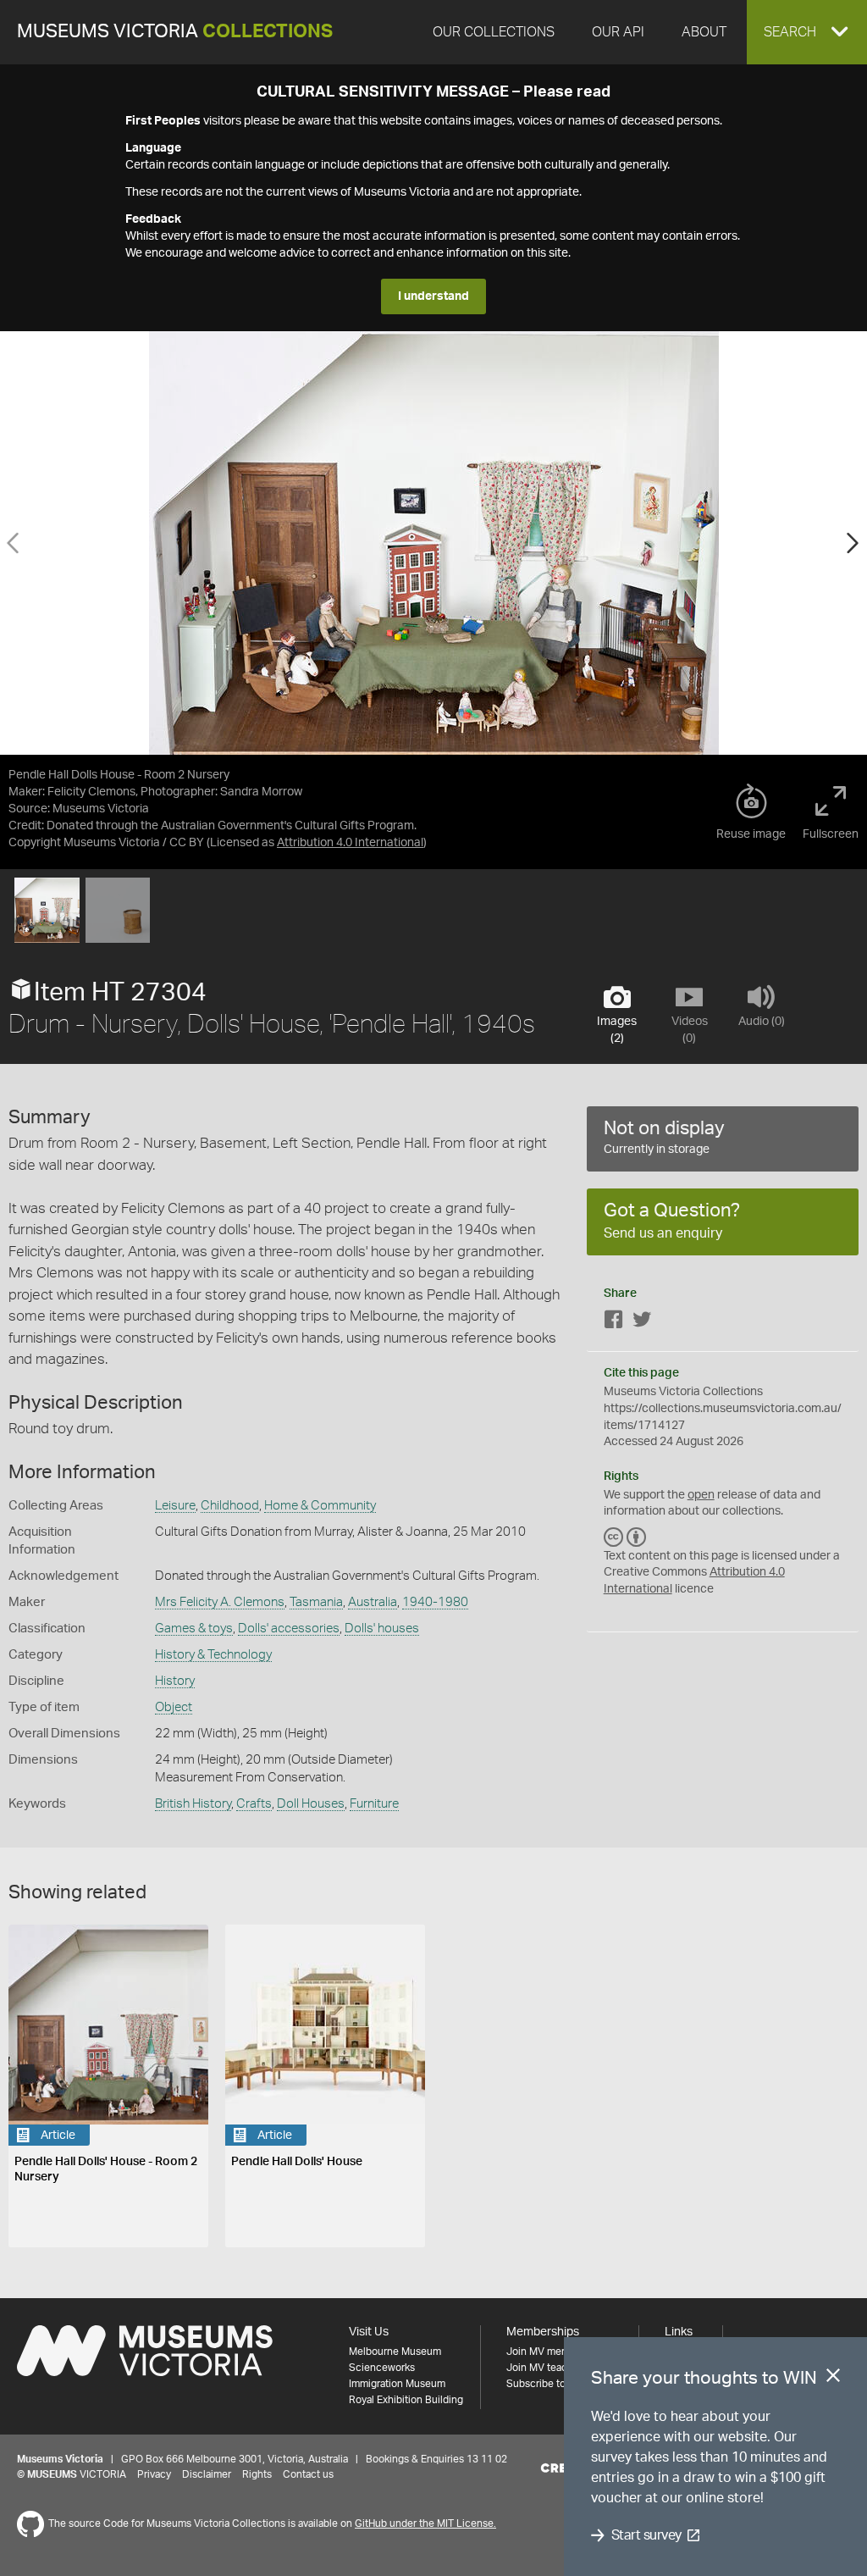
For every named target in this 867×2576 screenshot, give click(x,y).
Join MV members (548, 2352)
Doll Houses (311, 1804)
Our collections (494, 32)
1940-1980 (435, 1602)
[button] (807, 32)
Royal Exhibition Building (406, 2400)
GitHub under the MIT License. (425, 2523)
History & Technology (213, 1655)
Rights (257, 2474)
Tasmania (316, 1602)
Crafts (254, 1804)
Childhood (230, 1506)
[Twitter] (642, 1323)
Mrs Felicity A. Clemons (220, 1602)
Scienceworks (382, 2368)
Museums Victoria (175, 32)
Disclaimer (207, 2474)
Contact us (308, 2474)
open (701, 1495)
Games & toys (194, 1629)
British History (193, 1804)
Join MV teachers (547, 2368)
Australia (373, 1602)
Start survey (646, 2535)
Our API (618, 32)
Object (174, 1707)
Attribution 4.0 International (350, 843)
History (175, 1681)
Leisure (175, 1506)
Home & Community (320, 1506)
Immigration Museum (397, 2384)
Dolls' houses (382, 1629)
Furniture (374, 1804)
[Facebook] (614, 1323)
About (704, 32)
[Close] (833, 2379)
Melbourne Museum (395, 2352)
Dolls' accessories (289, 1629)
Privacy (154, 2474)
